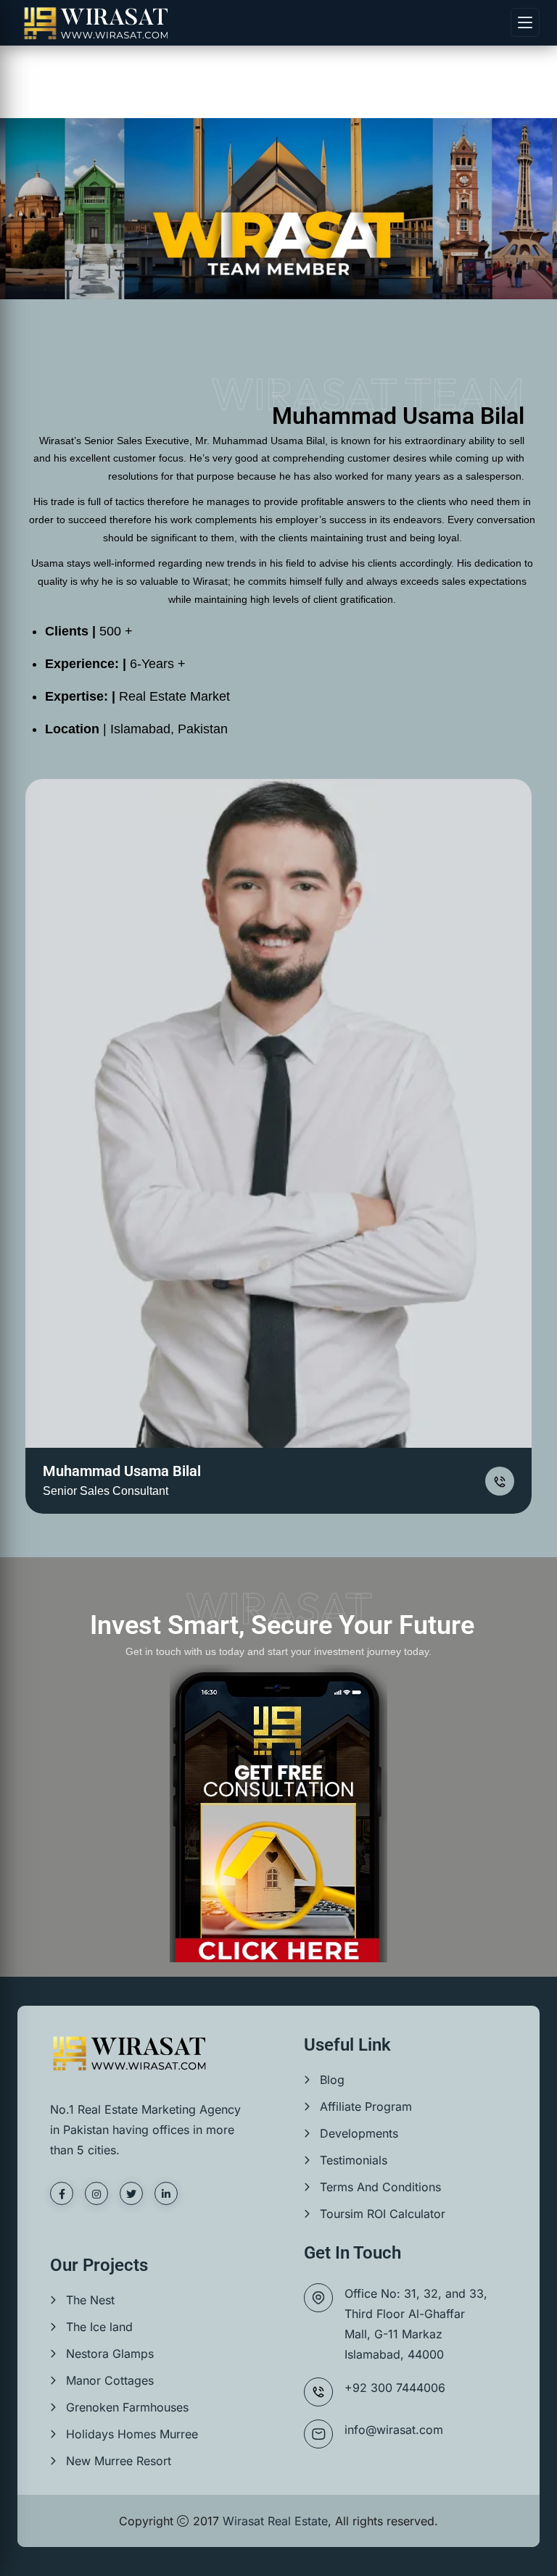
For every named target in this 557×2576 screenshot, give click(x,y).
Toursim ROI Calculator (383, 2214)
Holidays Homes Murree (132, 2434)
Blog (332, 2080)
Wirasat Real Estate (275, 2521)
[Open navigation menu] (525, 22)
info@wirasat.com (394, 2430)
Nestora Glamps (110, 2354)
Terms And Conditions (380, 2187)
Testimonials (354, 2160)
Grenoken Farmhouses (127, 2407)
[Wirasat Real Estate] (96, 23)
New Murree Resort (119, 2461)
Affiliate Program (366, 2106)
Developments (359, 2133)
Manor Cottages (110, 2380)
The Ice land (99, 2327)
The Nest (90, 2300)
